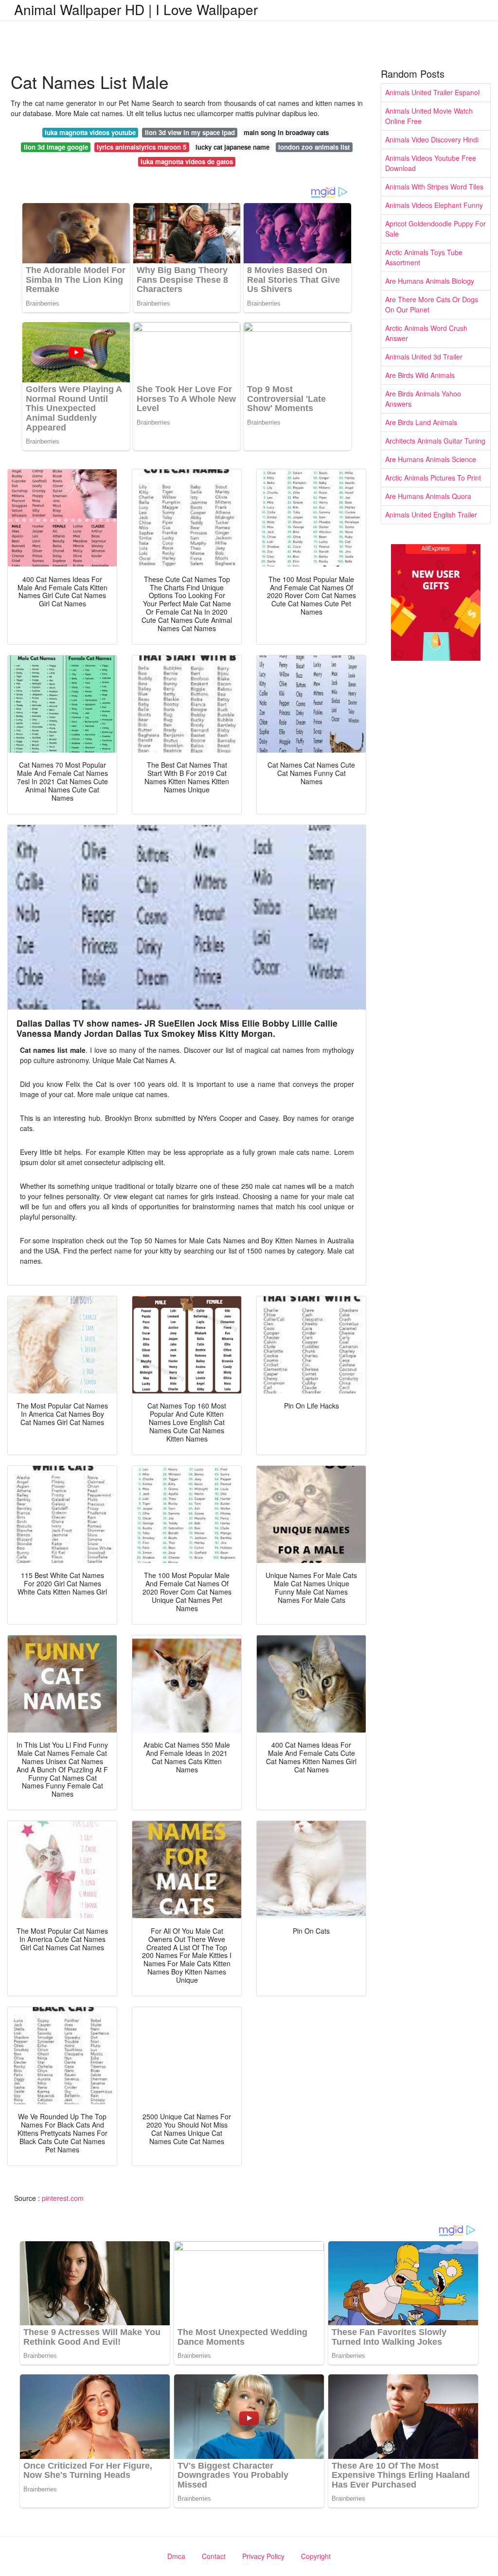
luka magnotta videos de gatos (187, 162)
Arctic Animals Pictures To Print (433, 478)
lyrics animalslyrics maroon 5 (142, 147)
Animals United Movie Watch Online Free (429, 116)
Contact (214, 2556)
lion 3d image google (56, 147)
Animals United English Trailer (431, 515)
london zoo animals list (314, 147)
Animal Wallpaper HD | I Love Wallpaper (136, 9)
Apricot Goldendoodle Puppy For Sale (436, 229)
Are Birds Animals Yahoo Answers (423, 399)
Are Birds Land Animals (421, 422)
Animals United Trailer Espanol (432, 92)
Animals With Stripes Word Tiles (434, 187)
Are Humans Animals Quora (428, 496)
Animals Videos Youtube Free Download (431, 163)
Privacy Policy (263, 2556)
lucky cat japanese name (232, 147)
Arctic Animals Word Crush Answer (426, 333)
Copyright (316, 2556)
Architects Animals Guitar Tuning (435, 441)
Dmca (176, 2556)
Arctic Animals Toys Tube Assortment (424, 257)
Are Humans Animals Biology (430, 281)
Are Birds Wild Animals (420, 375)
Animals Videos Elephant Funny (434, 205)
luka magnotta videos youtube (90, 132)
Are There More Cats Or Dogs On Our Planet (432, 304)
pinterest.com (63, 2198)
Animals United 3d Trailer (424, 357)
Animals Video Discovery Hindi (432, 139)
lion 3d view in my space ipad (190, 132)
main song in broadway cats (286, 132)
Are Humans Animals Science (431, 459)
